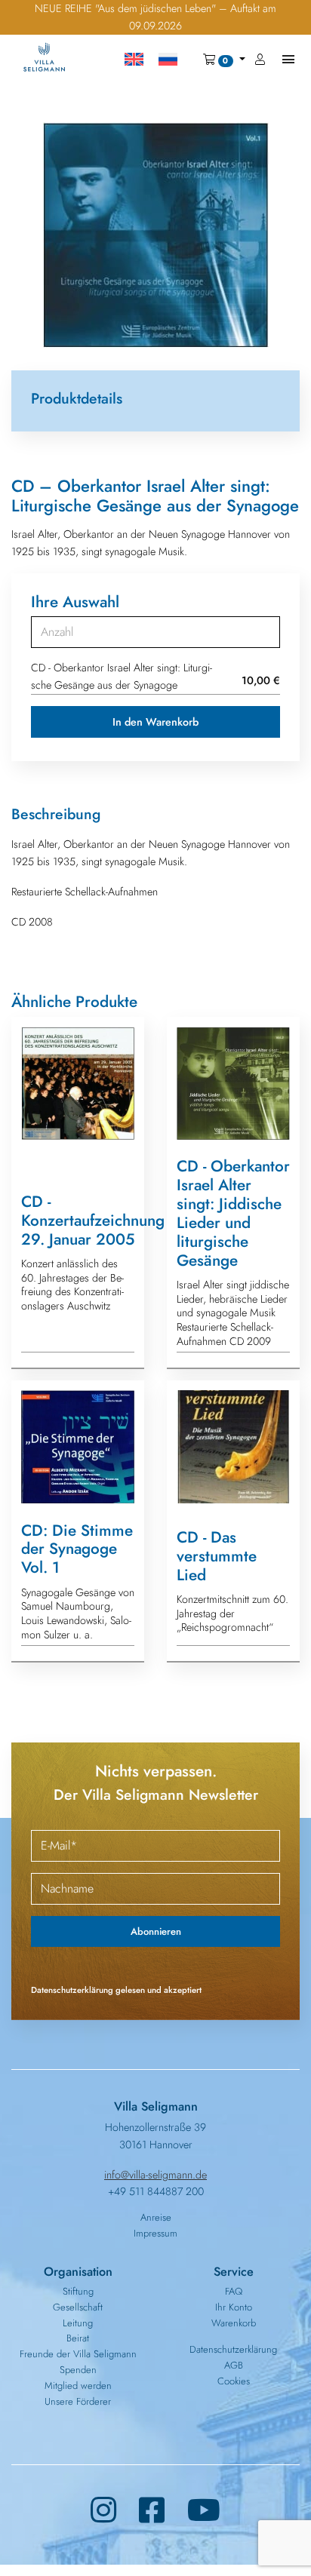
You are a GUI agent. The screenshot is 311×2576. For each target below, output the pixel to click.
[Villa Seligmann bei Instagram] (103, 2511)
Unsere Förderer (78, 2401)
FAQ (234, 2291)
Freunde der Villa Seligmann (78, 2354)
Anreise (156, 2217)
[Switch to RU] (168, 60)
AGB (234, 2365)
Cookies (234, 2381)
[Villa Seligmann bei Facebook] (152, 2511)
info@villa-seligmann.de (155, 2175)
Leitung (78, 2323)
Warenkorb (234, 2323)
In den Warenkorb (155, 722)
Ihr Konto (234, 2307)
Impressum (155, 2233)
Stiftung (78, 2291)
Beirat (78, 2338)
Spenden (78, 2370)
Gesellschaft (78, 2307)
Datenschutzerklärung (233, 2349)
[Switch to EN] (134, 60)
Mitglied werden (78, 2386)
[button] (224, 60)
